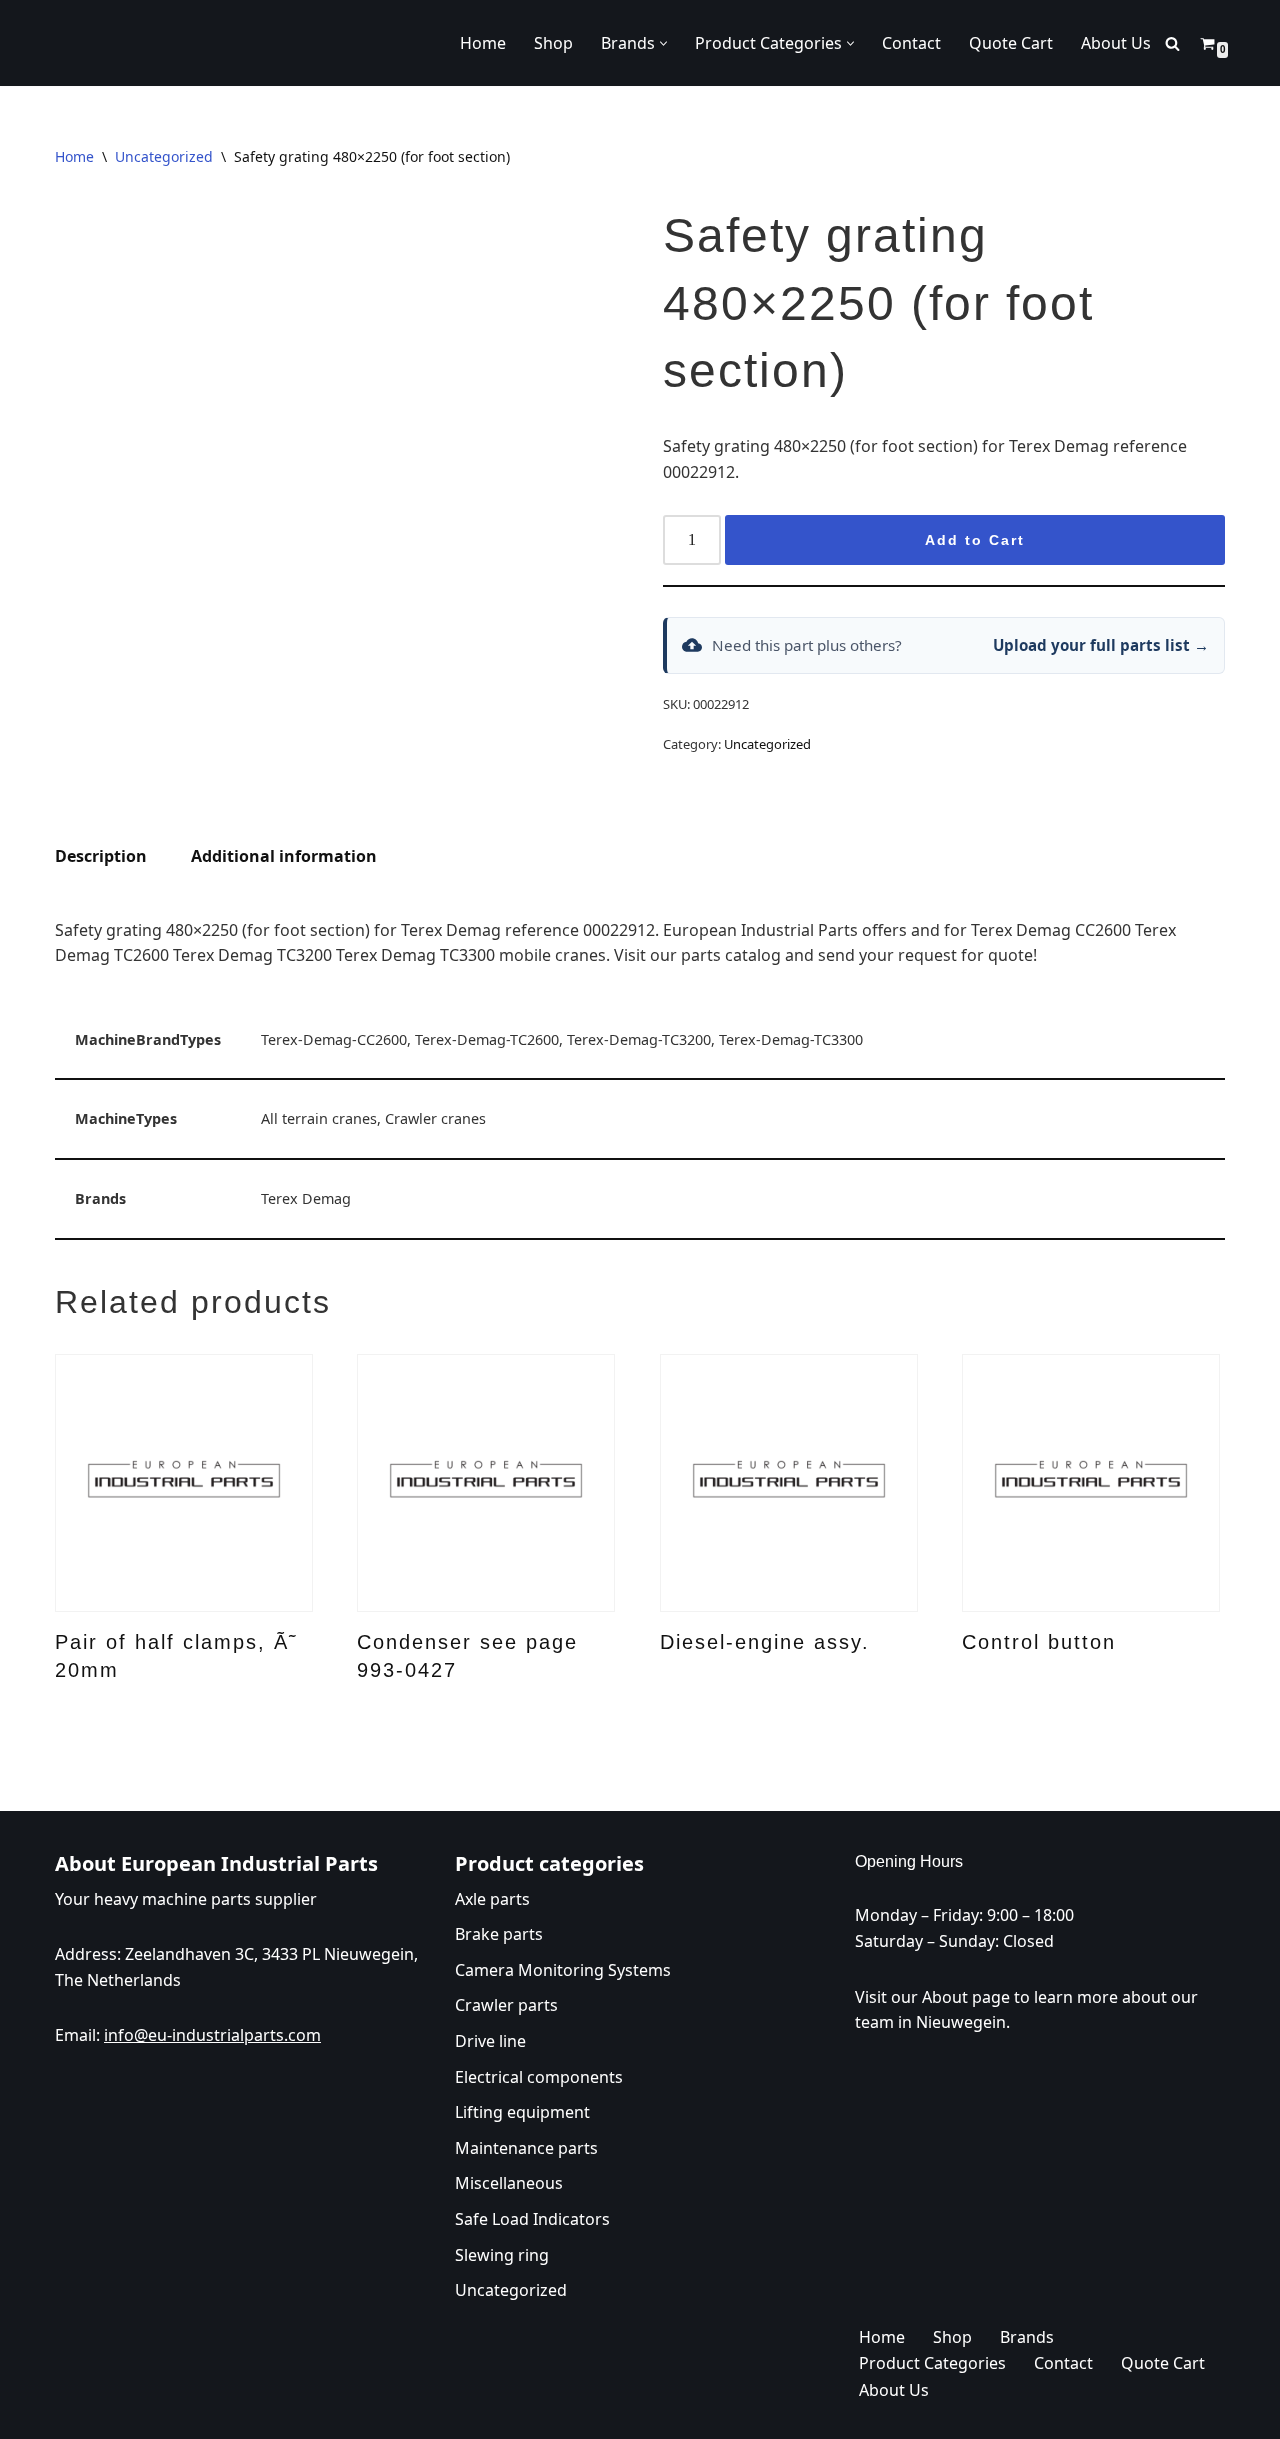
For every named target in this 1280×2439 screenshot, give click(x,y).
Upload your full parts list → (1101, 645)
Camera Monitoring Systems (563, 1969)
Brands (1027, 2336)
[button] (663, 43)
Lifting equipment (522, 2112)
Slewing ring (502, 2254)
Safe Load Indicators (532, 2218)
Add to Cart (975, 540)
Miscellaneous (509, 2183)
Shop (553, 43)
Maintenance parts (526, 2147)
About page (966, 1996)
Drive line (490, 2040)
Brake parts (499, 1934)
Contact (911, 43)
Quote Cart (1011, 43)
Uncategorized (164, 156)
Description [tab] (101, 856)
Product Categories (932, 2363)
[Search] (1172, 43)
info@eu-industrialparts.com (212, 2035)
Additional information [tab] (284, 856)
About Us (1116, 43)
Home (483, 43)
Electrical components (539, 2076)
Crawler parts (506, 2005)
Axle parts (492, 1898)
